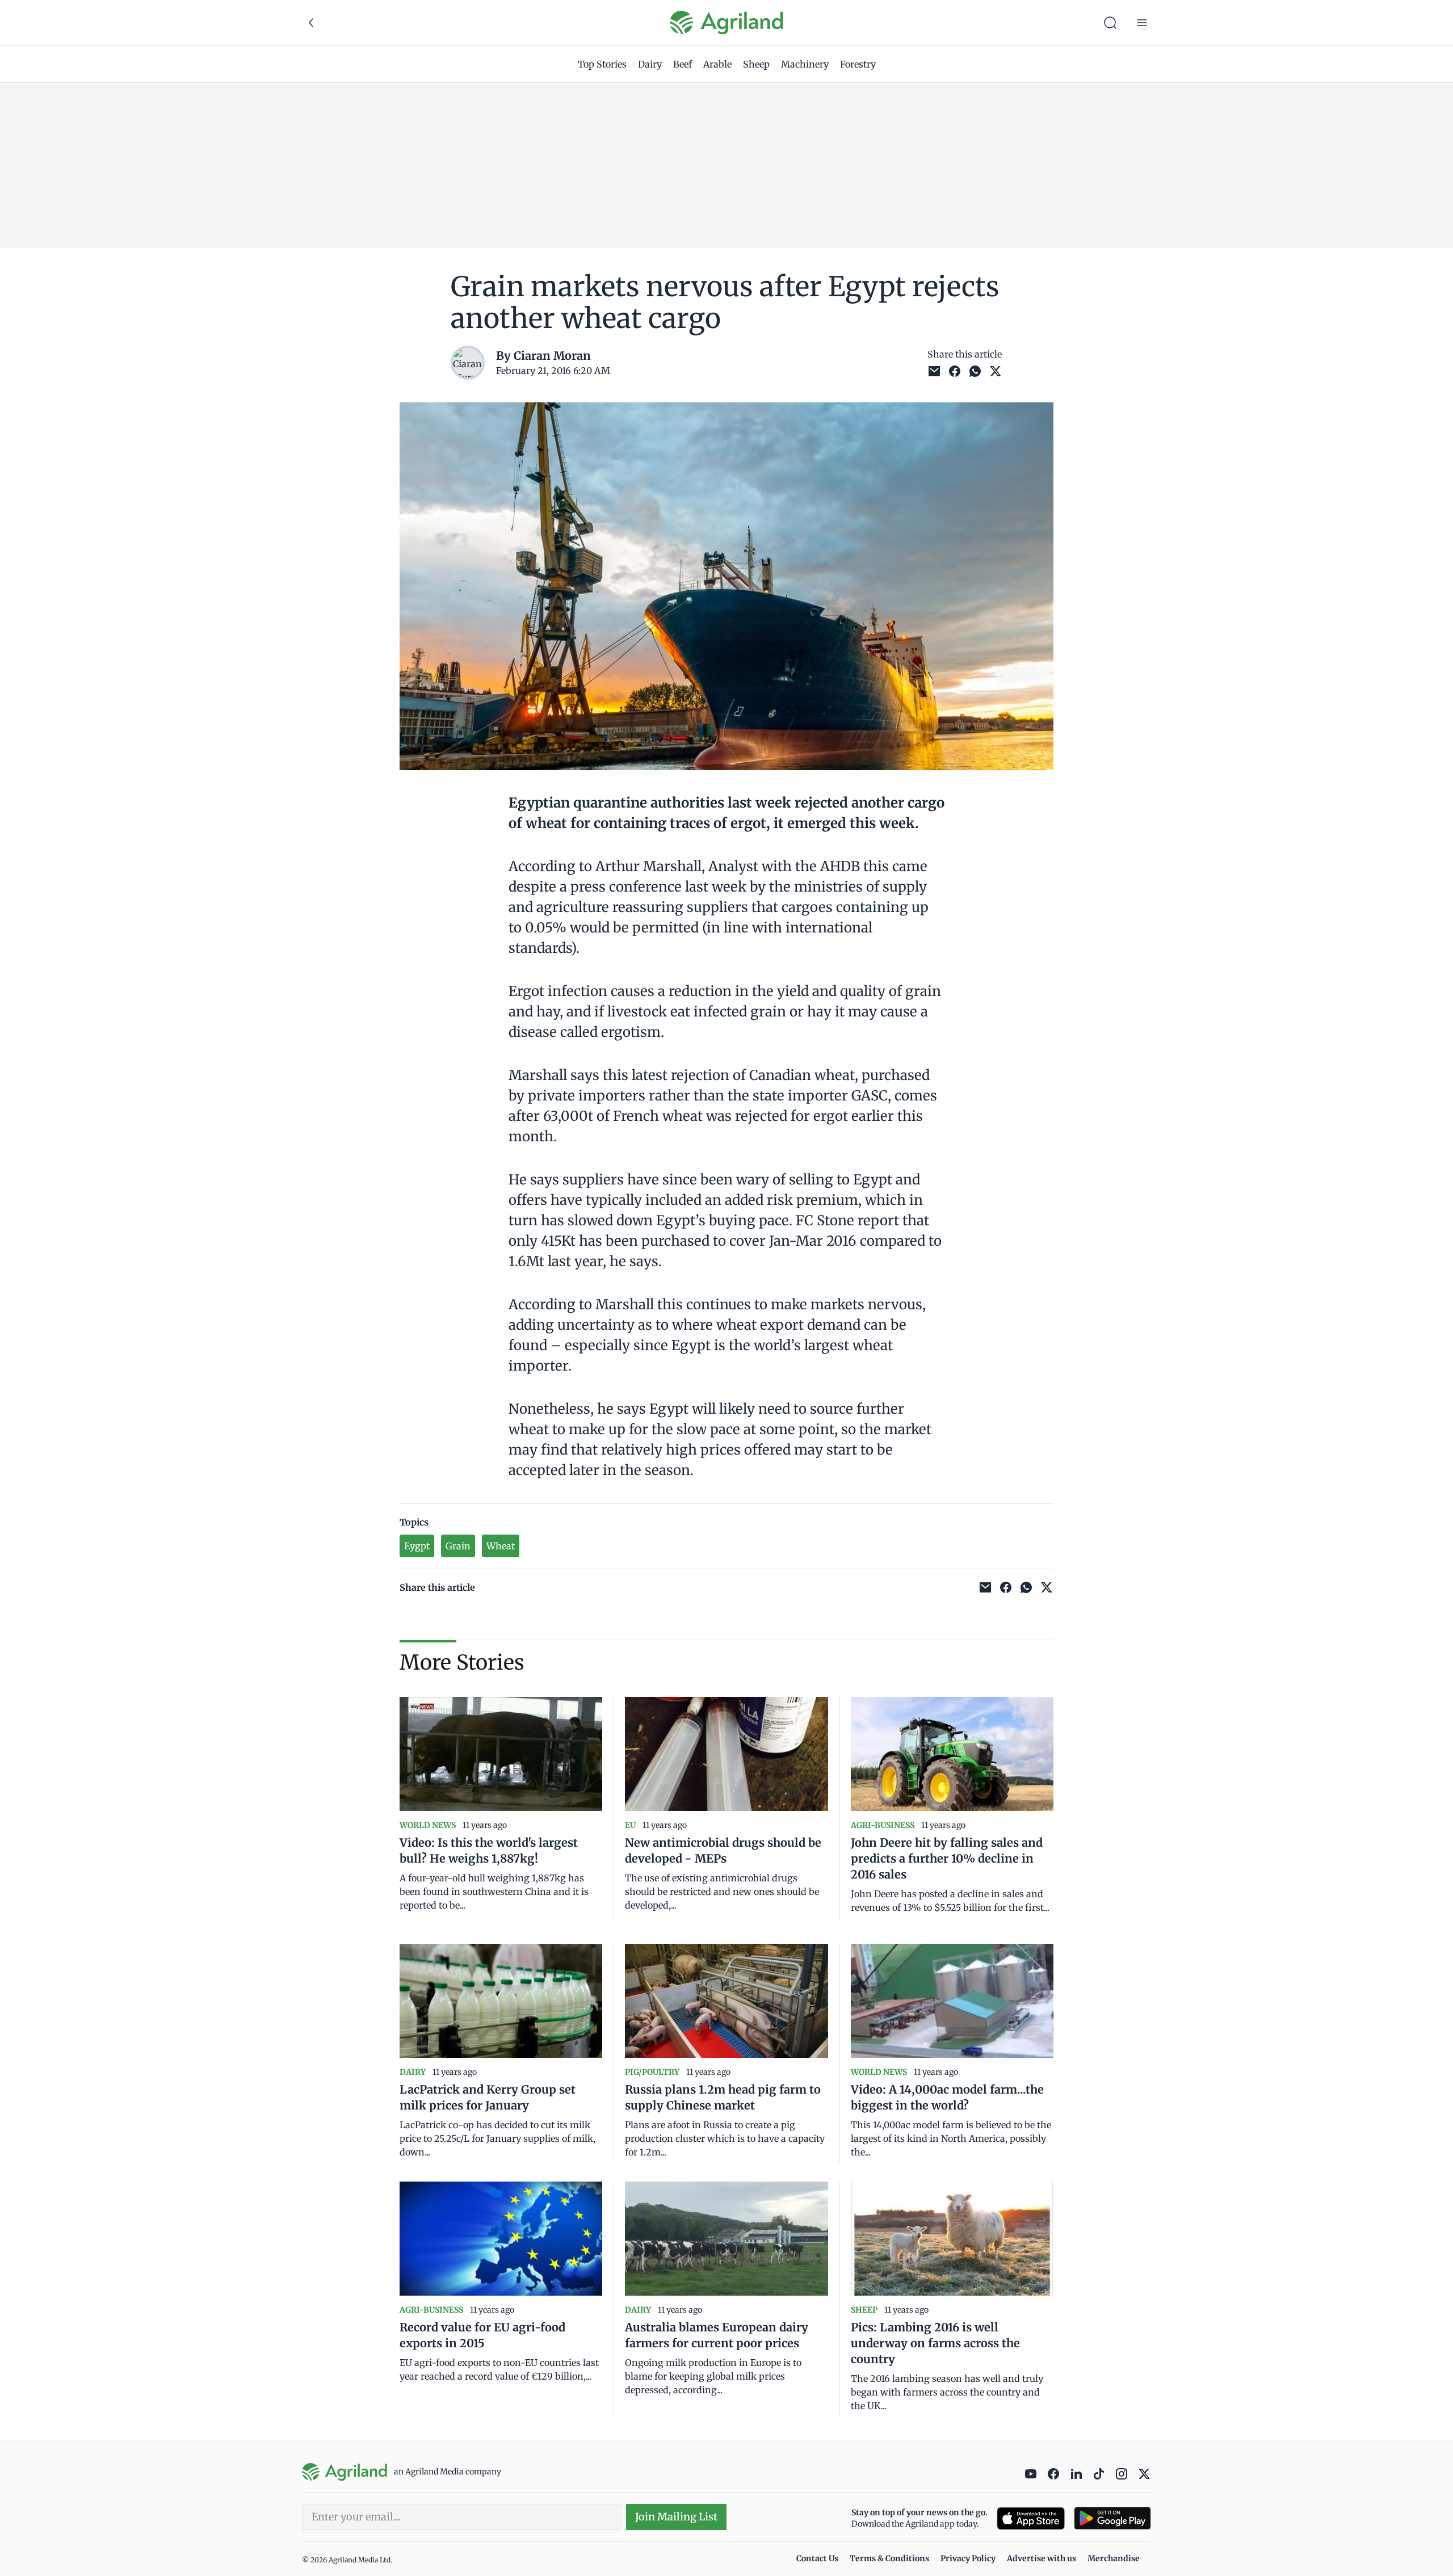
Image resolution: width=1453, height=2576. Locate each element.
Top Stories (602, 64)
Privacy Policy (968, 2558)
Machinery (805, 64)
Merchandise (1114, 2558)
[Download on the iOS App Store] (1031, 2518)
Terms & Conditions (889, 2558)
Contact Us (817, 2558)
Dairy (650, 64)
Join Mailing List (676, 2517)
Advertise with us (1042, 2558)
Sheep (756, 64)
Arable (717, 64)
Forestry (858, 64)
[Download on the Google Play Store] (1112, 2518)
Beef (683, 64)
